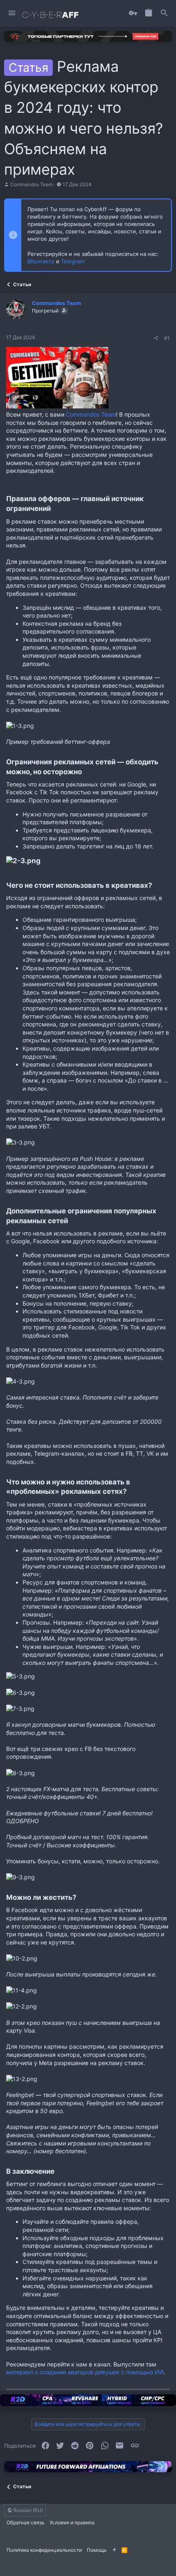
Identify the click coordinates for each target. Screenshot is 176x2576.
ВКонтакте (41, 261)
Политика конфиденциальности (44, 2550)
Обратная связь (26, 2522)
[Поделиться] (156, 338)
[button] (12, 13)
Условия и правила (72, 2522)
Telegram (73, 261)
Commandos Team (32, 184)
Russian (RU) (28, 2510)
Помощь (97, 2550)
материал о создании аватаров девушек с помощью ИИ (85, 2372)
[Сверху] (114, 2550)
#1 (167, 338)
